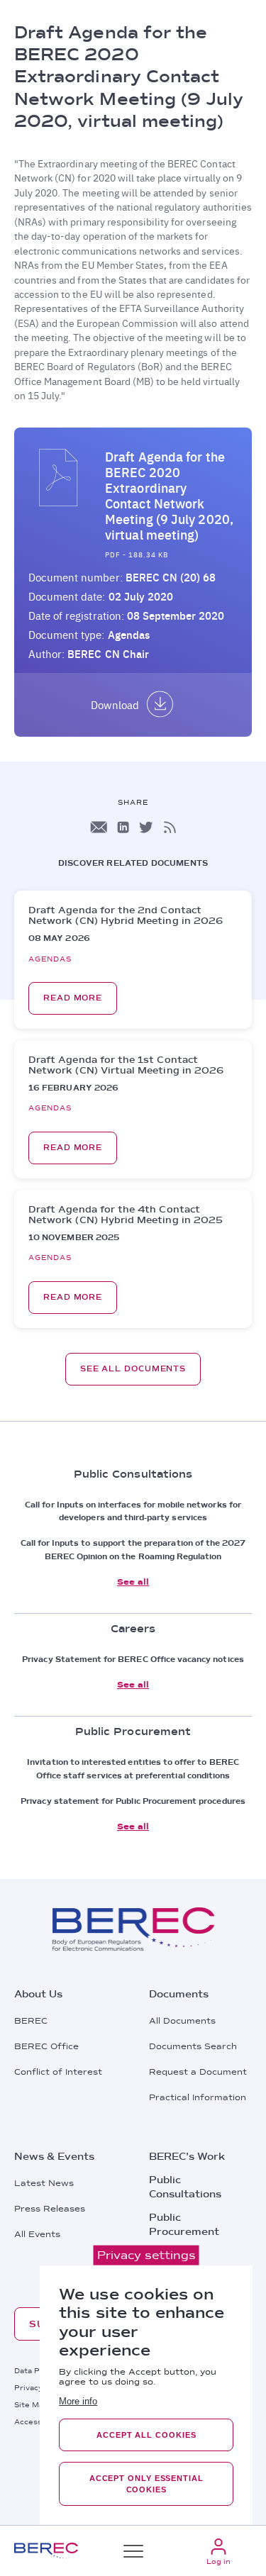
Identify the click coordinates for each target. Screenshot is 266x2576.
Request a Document (198, 2072)
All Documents (182, 2021)
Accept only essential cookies (146, 2484)
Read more (73, 998)
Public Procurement (184, 2224)
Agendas (129, 635)
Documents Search (193, 2046)
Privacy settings (146, 2255)
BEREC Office (46, 2046)
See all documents (133, 1369)
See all (133, 1582)
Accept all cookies (146, 2435)
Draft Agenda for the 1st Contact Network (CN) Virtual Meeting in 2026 (126, 1065)
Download (115, 705)
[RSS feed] (170, 827)
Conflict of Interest (58, 2072)
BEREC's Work (187, 2156)
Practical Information (198, 2097)
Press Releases (50, 2209)
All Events (37, 2234)
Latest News (44, 2183)
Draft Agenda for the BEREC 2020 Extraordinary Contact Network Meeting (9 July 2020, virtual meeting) (169, 496)
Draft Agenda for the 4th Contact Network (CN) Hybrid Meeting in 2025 (126, 1215)
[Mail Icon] (99, 827)
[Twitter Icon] (146, 827)
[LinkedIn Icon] (123, 827)
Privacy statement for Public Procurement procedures (133, 1801)
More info (78, 2401)
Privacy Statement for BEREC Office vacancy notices (133, 1659)
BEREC (31, 2021)
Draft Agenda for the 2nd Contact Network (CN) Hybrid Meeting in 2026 (126, 915)
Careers (170, 2255)
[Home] (46, 2551)
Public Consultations (185, 2187)
